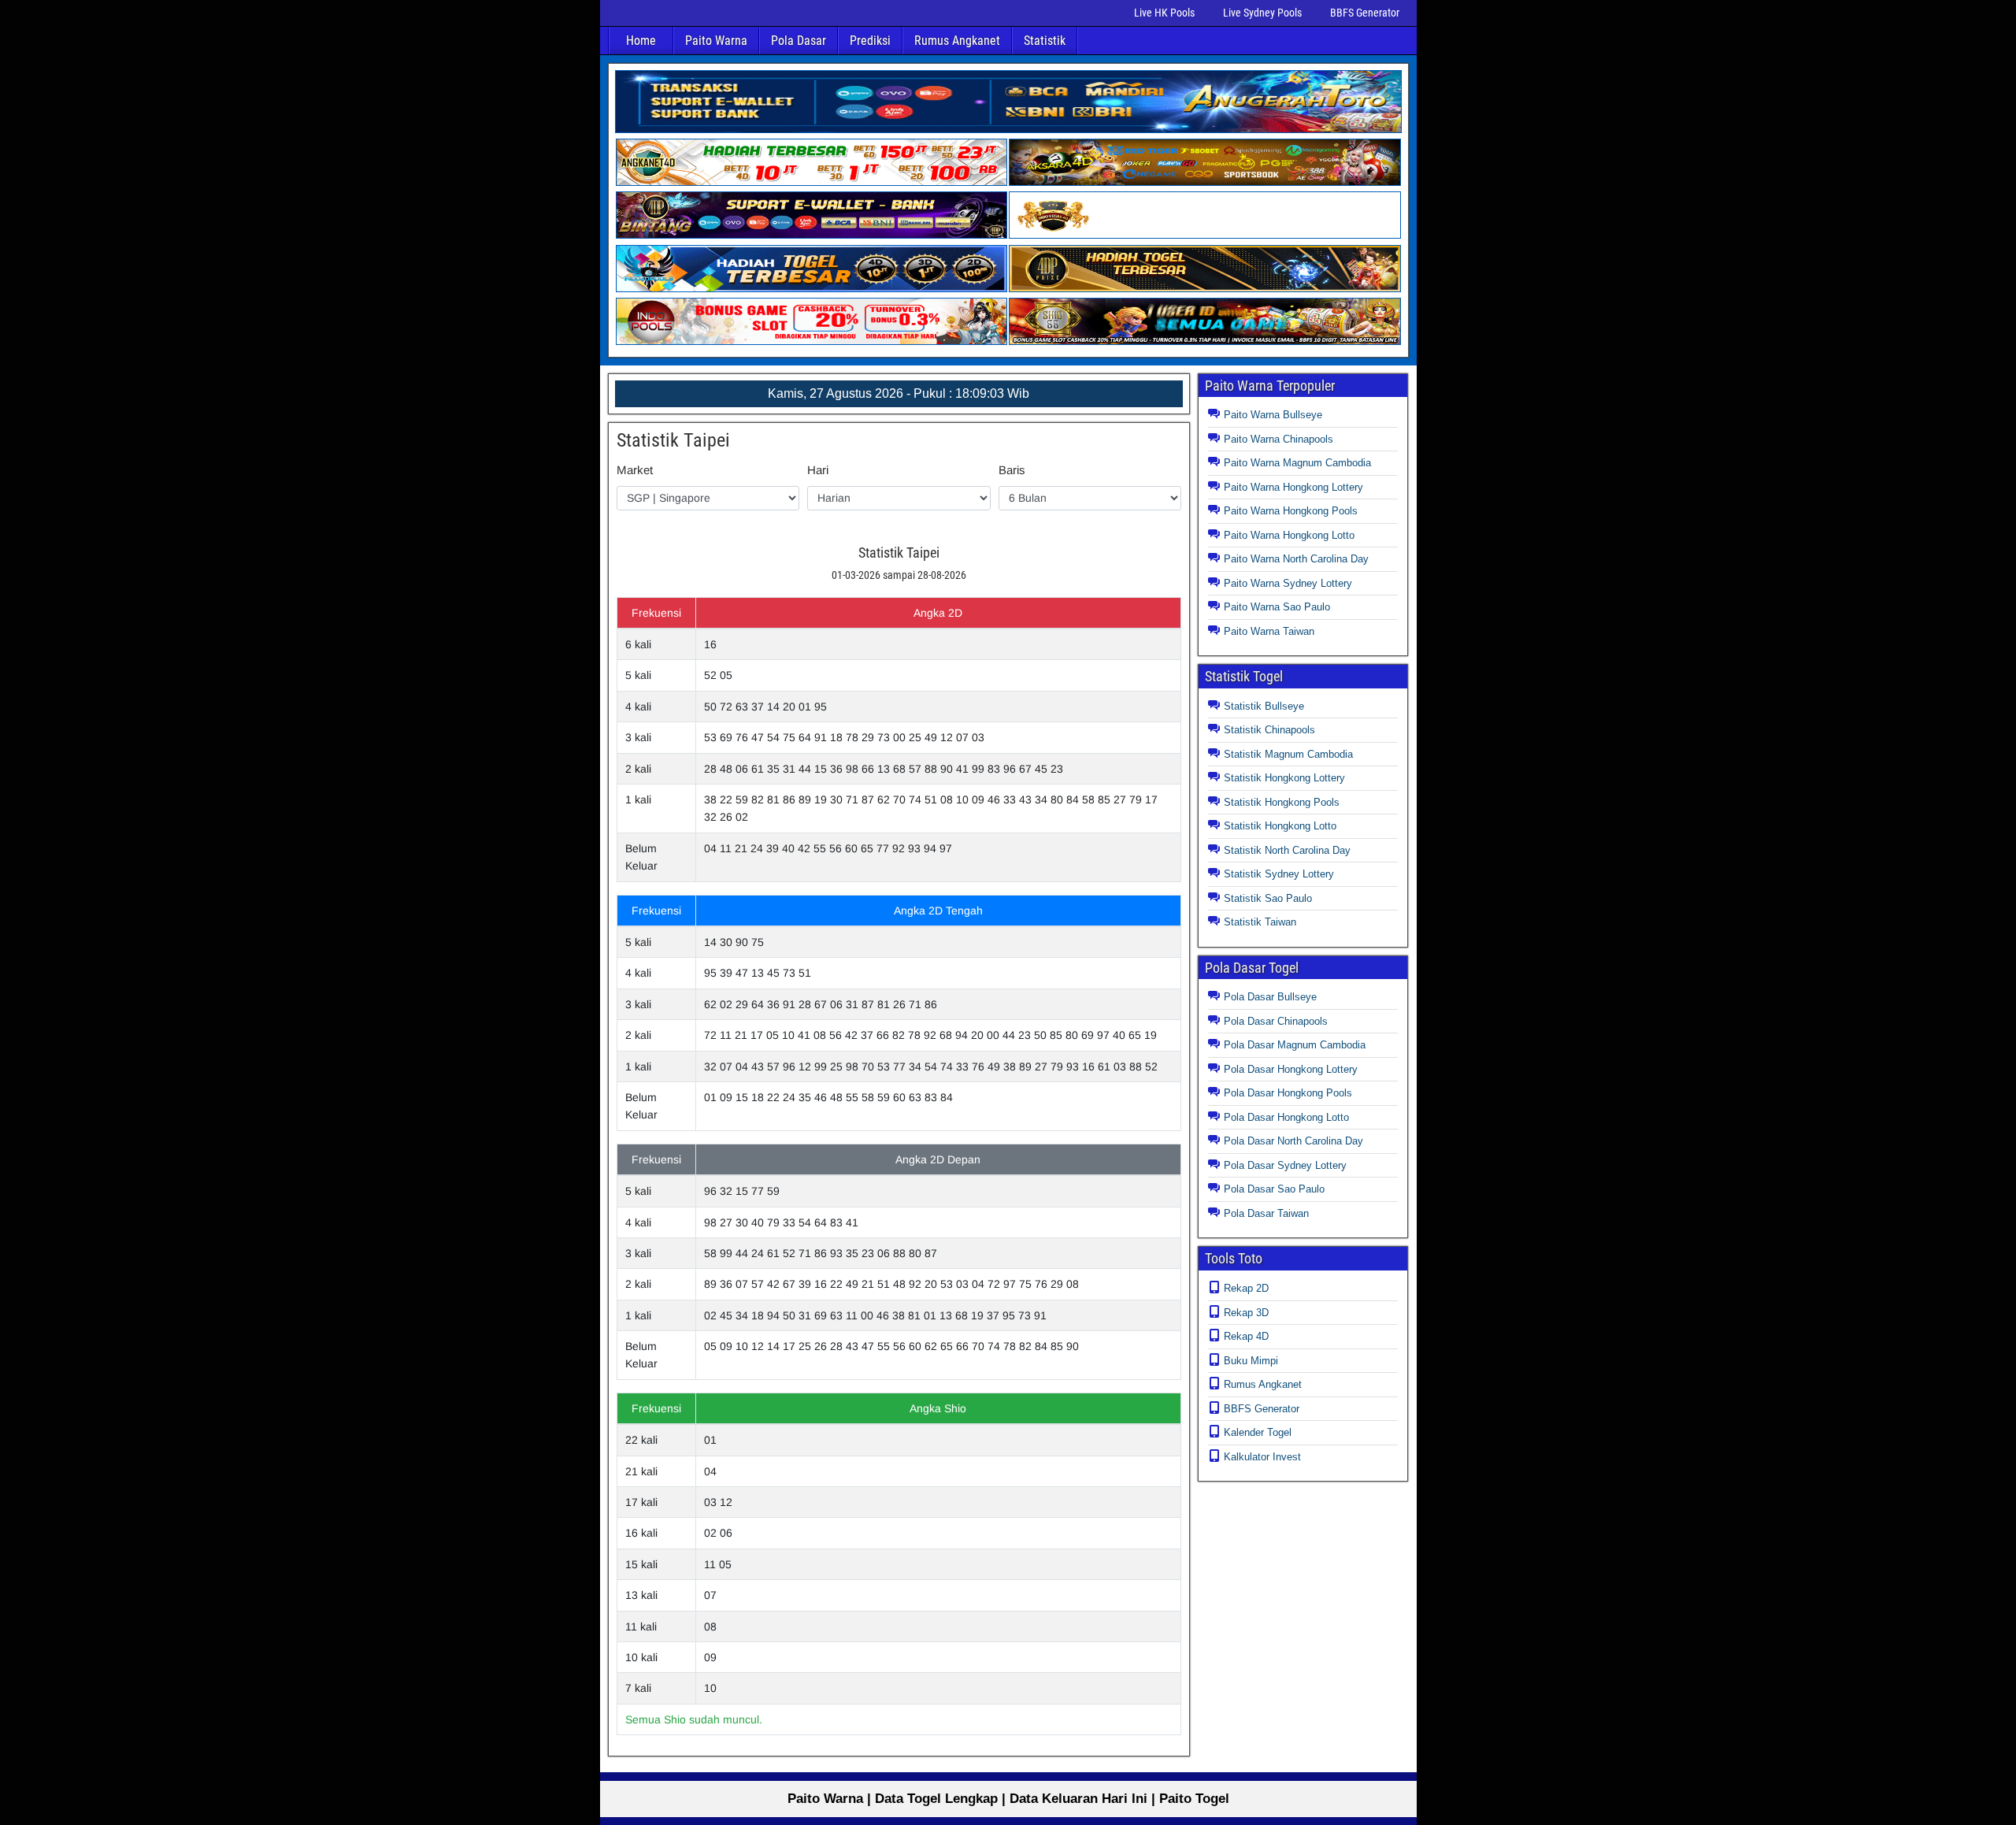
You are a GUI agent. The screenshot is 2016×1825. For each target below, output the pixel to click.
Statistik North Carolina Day (1287, 850)
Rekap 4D (1246, 1336)
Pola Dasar (799, 41)
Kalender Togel (1258, 1432)
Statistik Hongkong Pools (1282, 802)
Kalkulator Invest (1262, 1457)
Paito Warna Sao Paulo (1277, 607)
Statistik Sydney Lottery (1279, 874)
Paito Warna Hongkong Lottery (1293, 487)
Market (635, 470)
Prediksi (870, 41)
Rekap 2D (1246, 1288)
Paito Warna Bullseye (1273, 415)
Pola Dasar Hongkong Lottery (1291, 1069)
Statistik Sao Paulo (1268, 898)
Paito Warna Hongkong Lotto (1289, 535)
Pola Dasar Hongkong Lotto (1286, 1117)
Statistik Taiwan (1260, 922)
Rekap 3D (1246, 1313)
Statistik (1045, 41)
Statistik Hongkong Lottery (1284, 778)
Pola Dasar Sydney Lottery (1285, 1165)
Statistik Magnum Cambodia (1288, 754)
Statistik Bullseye (1264, 706)
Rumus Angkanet (957, 41)
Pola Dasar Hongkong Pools (1288, 1093)
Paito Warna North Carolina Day (1296, 559)
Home (641, 41)
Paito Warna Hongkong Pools (1291, 511)
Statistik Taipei (673, 440)
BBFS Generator (1365, 13)
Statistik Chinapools (1269, 730)
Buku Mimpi (1251, 1361)
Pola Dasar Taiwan (1266, 1213)
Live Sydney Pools (1262, 13)
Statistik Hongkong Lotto (1280, 826)
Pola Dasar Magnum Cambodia (1295, 1045)
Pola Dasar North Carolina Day (1293, 1141)
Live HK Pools (1164, 13)
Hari (818, 470)
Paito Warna (716, 41)
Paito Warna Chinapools (1279, 439)
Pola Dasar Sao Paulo (1274, 1189)
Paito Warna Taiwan (1269, 631)
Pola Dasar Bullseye (1270, 997)
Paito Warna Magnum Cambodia (1297, 463)
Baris (1012, 470)
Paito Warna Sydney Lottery (1288, 583)
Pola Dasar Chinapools (1276, 1021)
